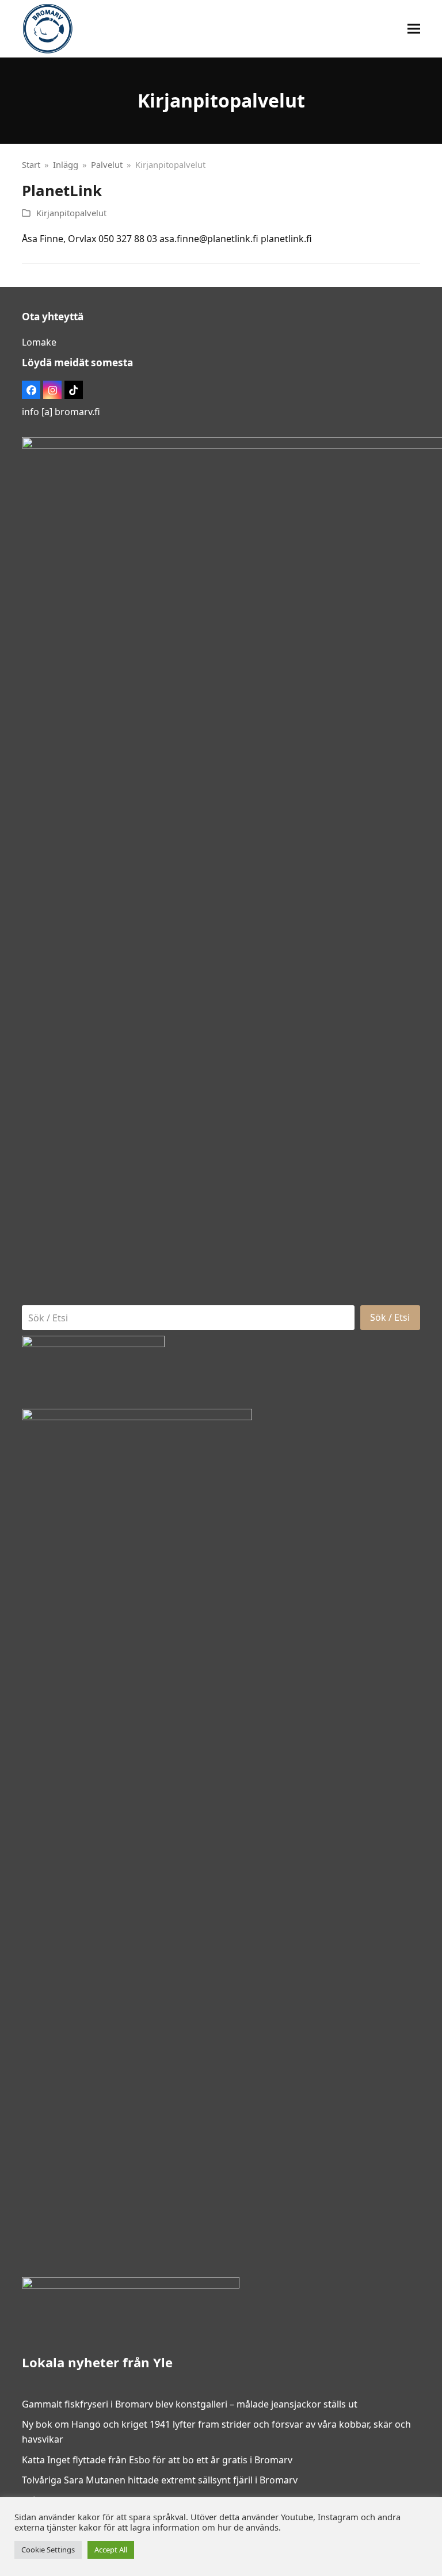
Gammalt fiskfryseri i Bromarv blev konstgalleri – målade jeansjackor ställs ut (190, 2404)
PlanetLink (62, 190)
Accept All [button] (111, 2550)
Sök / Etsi (390, 1317)
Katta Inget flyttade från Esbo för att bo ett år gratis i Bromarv (157, 2460)
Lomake (39, 342)
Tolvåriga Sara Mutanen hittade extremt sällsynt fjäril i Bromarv (160, 2480)
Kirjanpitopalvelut (71, 213)
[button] (414, 29)
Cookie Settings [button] (48, 2550)
